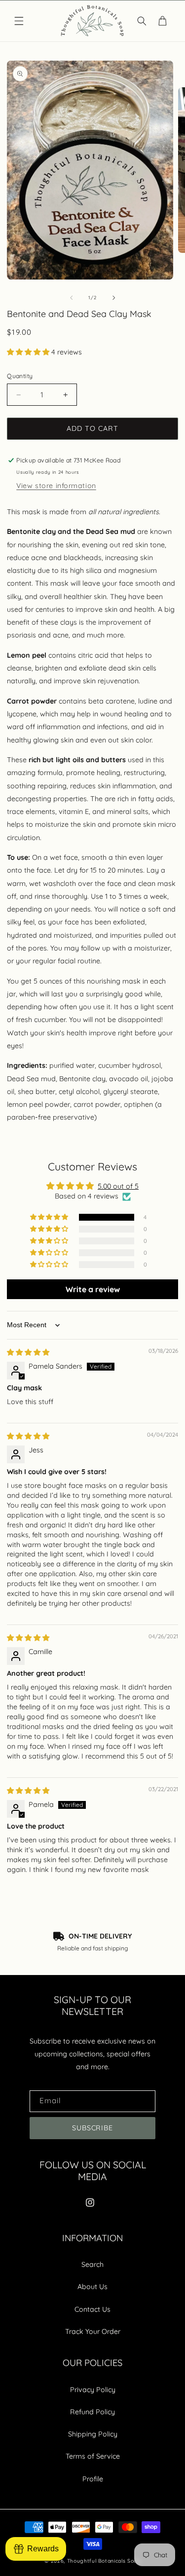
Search (92, 2264)
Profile (93, 2479)
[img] (28, 1352)
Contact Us (92, 2309)
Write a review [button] (93, 1289)
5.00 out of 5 (118, 1186)
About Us (92, 2287)
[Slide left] (72, 298)
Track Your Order (93, 2331)
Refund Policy (92, 2412)
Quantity (20, 376)
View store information (56, 486)
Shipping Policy (93, 2434)
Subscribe (93, 2128)
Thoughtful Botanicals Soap (104, 2561)
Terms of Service (93, 2456)
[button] (19, 21)
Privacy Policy (93, 2390)
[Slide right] (113, 298)
